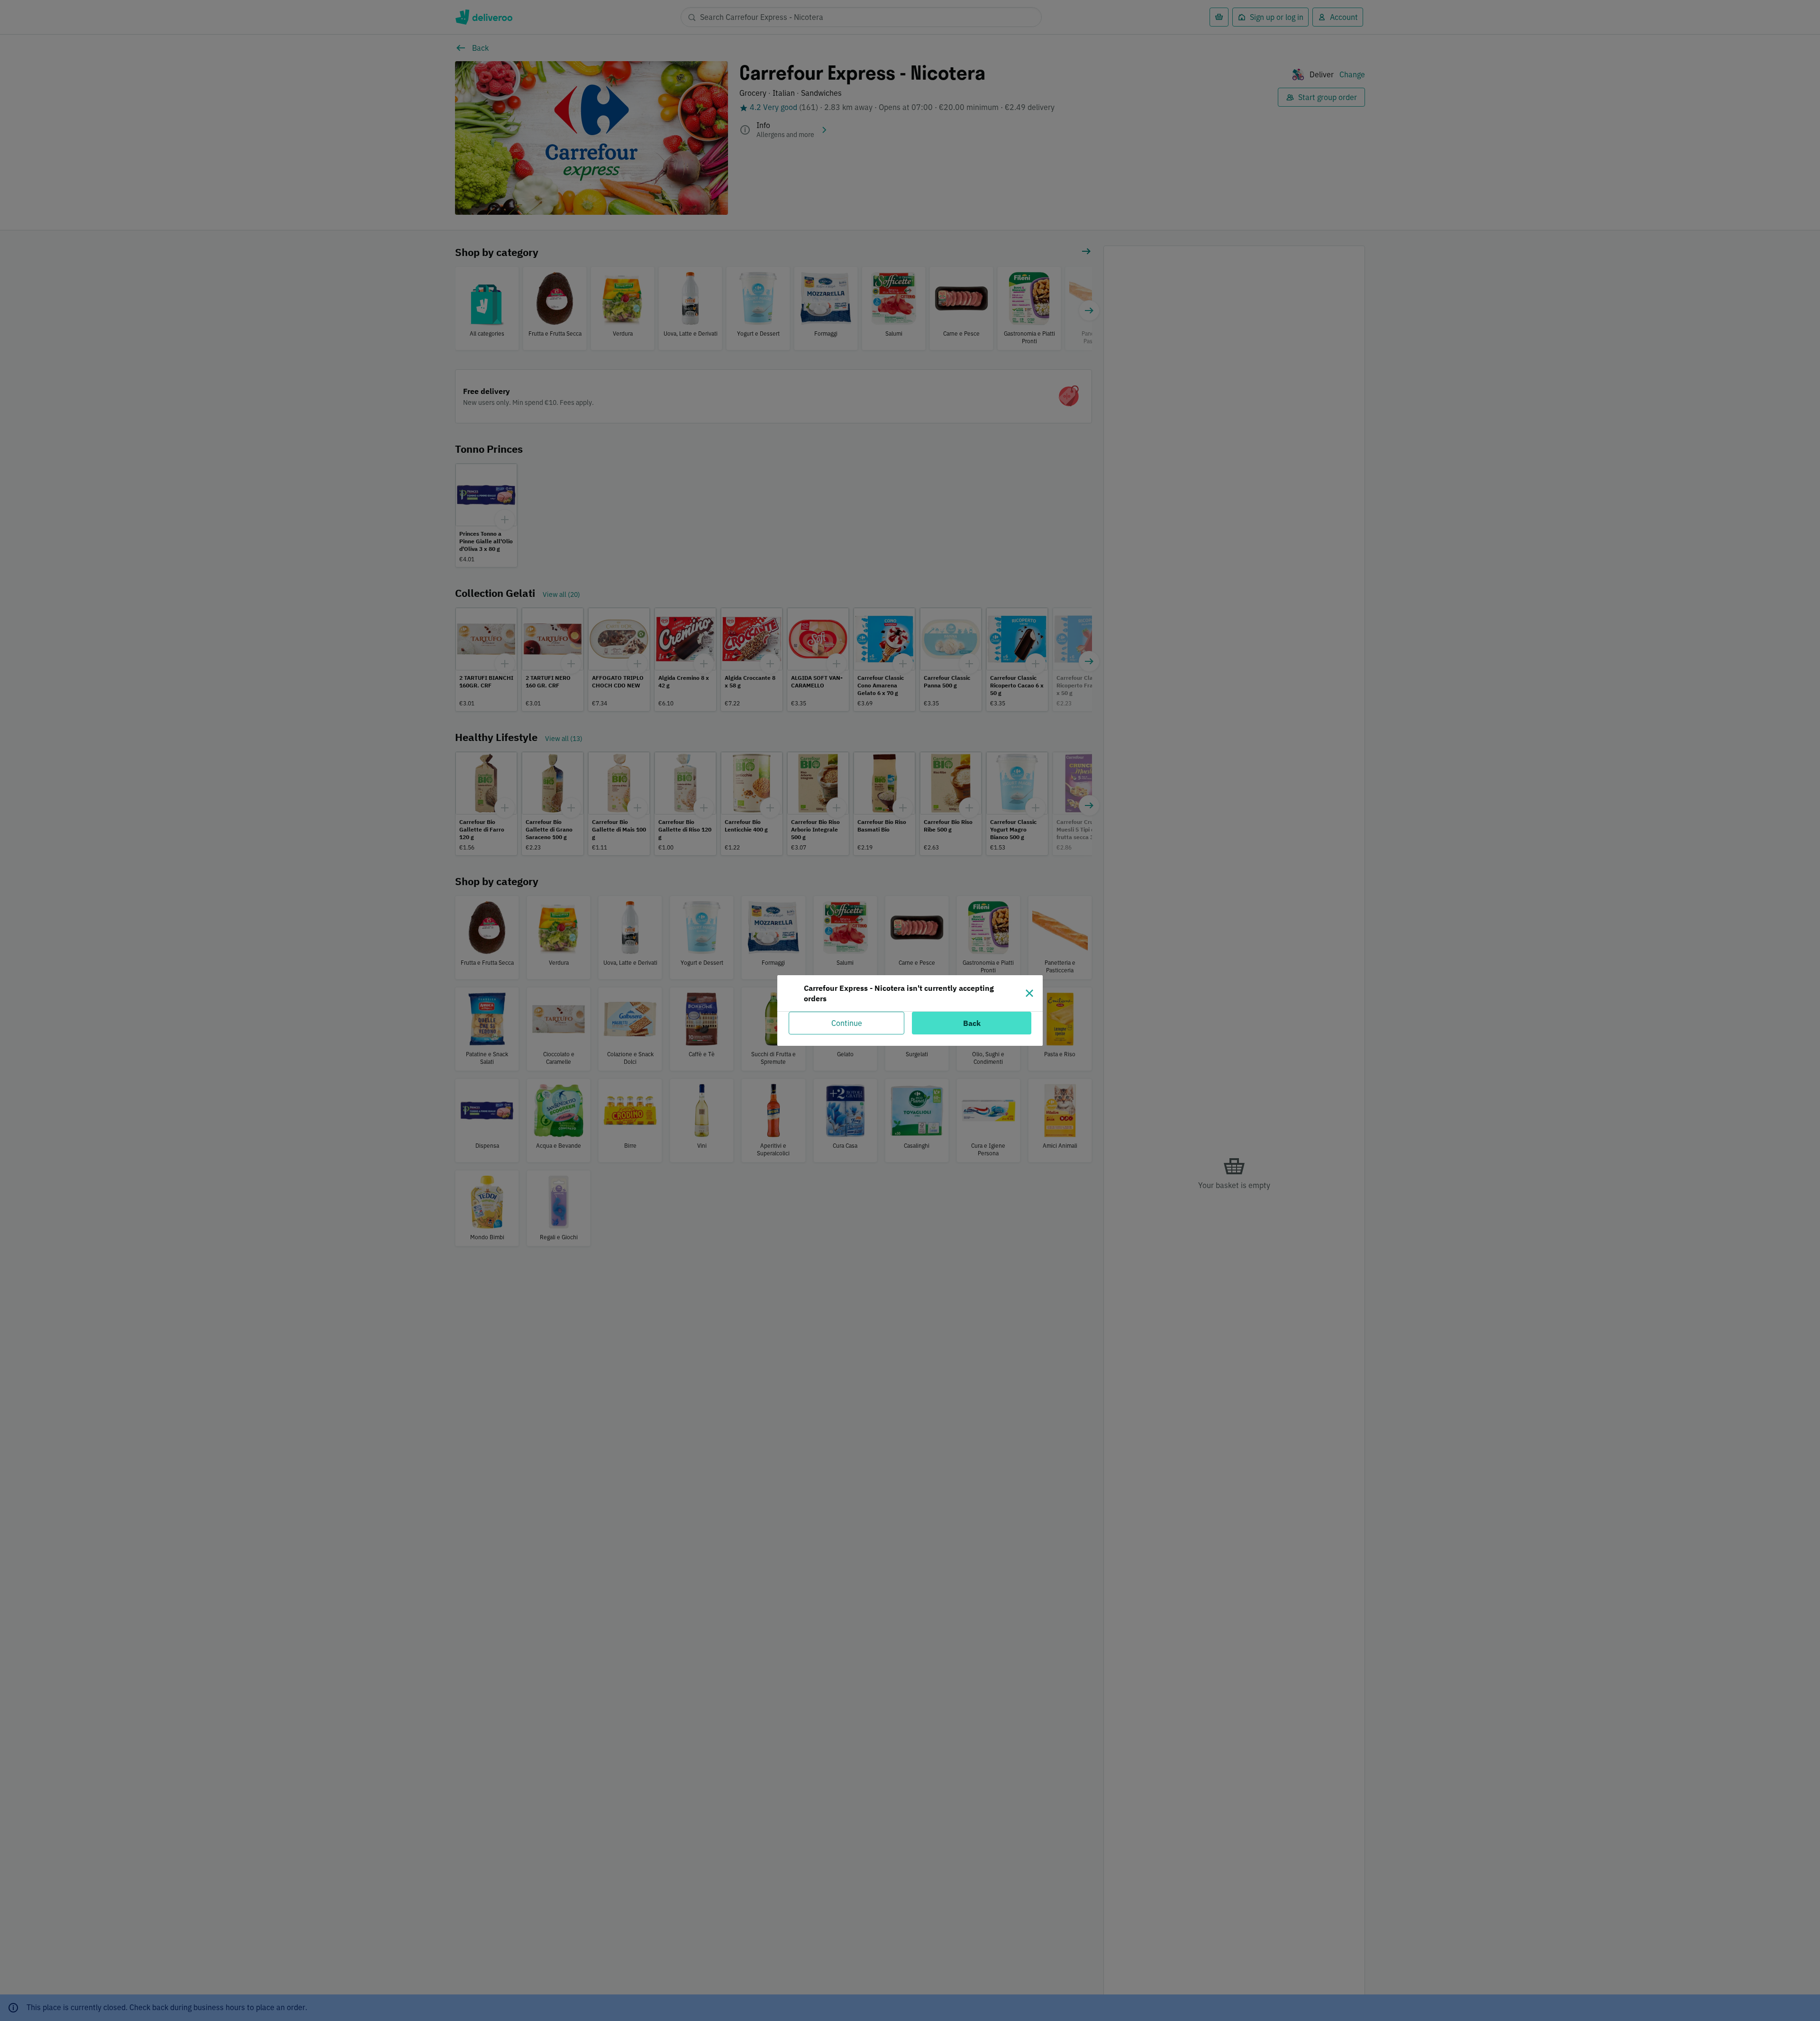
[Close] (1029, 993)
